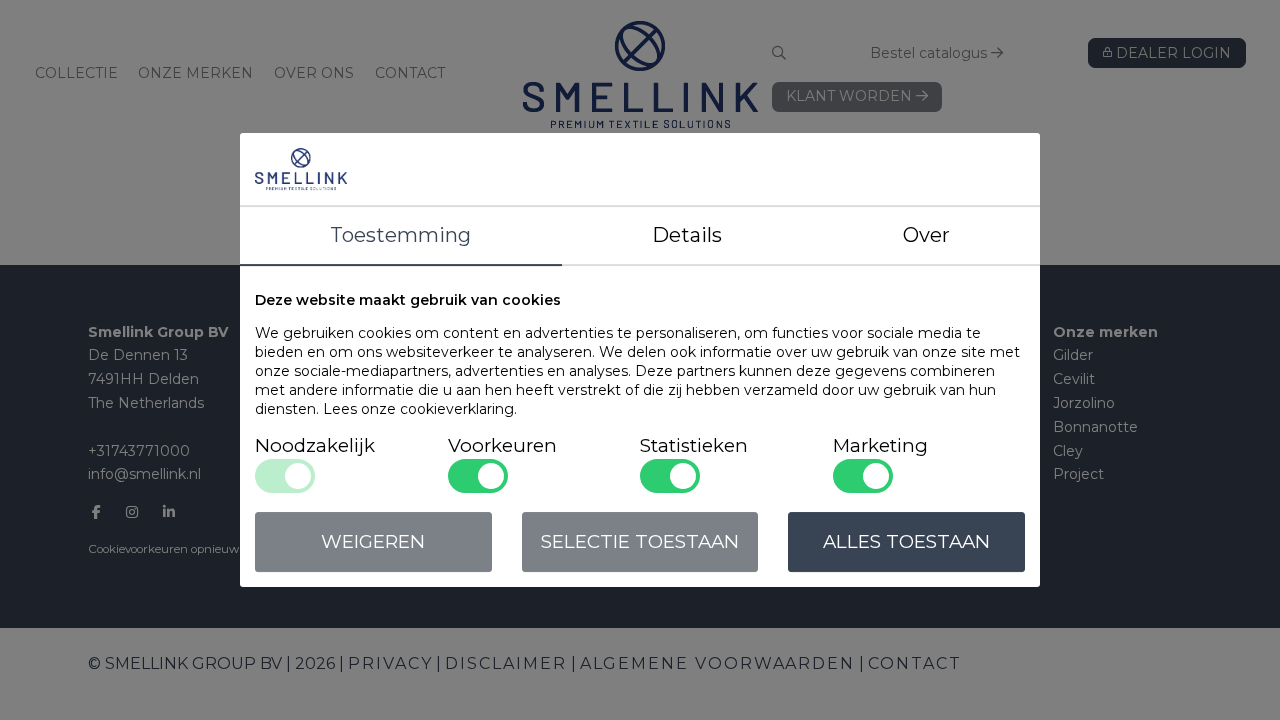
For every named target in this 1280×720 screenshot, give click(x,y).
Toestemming (400, 235)
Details (687, 235)
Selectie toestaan (640, 541)
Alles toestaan (906, 541)
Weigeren (373, 541)
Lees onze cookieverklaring (418, 409)
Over (926, 235)
